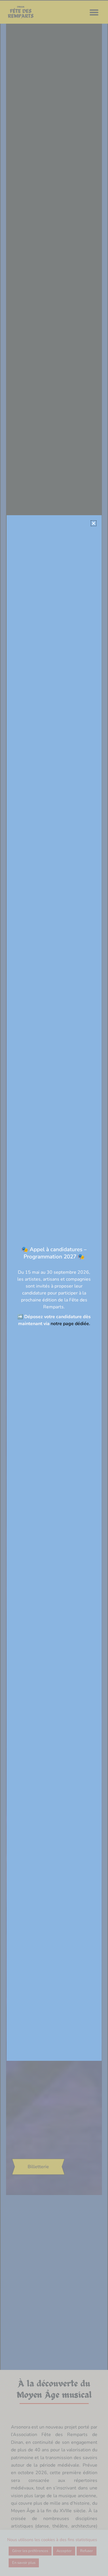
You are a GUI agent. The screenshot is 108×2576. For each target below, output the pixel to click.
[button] (94, 523)
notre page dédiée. (70, 1324)
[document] (54, 1288)
